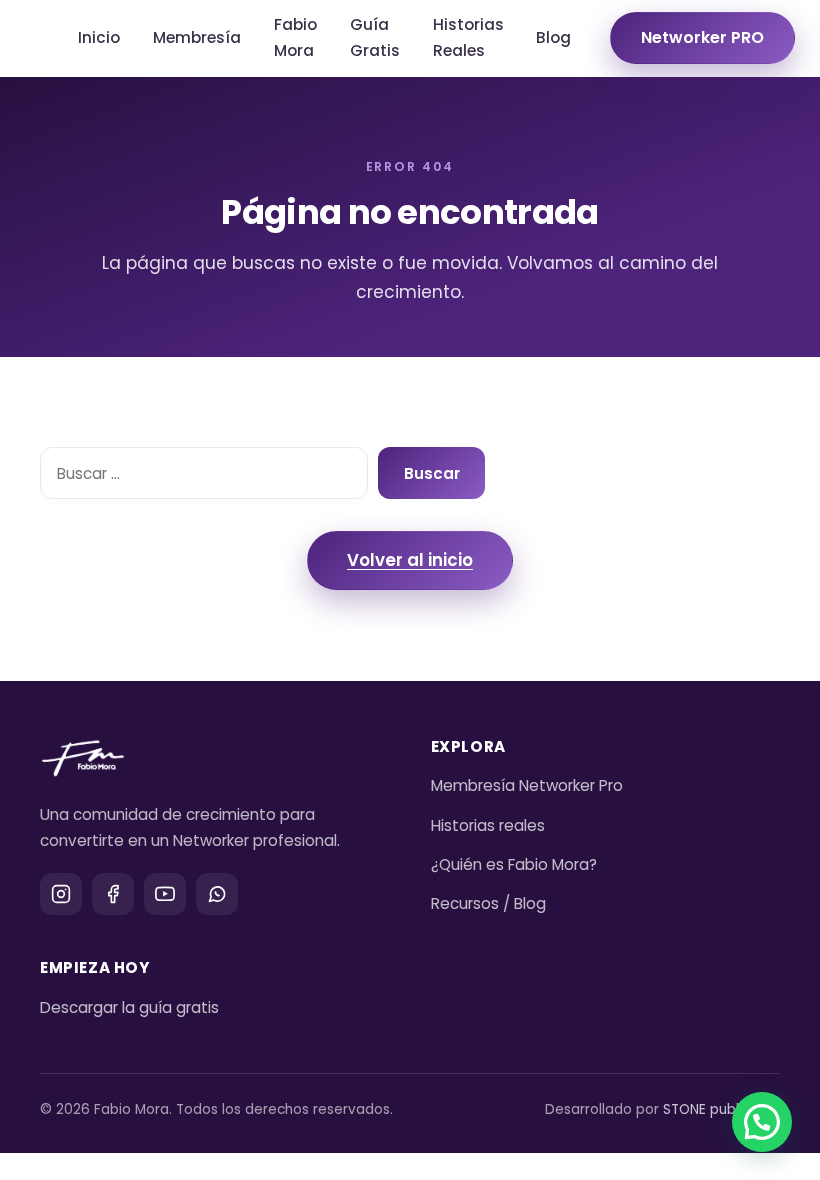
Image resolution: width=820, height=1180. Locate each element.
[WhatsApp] (217, 894)
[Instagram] (61, 894)
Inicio (99, 37)
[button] (762, 1122)
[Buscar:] (204, 473)
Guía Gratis (375, 37)
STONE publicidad (721, 1109)
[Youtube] (165, 894)
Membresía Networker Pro (527, 785)
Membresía (197, 37)
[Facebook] (113, 894)
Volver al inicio (410, 560)
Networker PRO (702, 37)
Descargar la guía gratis (129, 1007)
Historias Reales (468, 37)
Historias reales (488, 825)
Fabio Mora (295, 37)
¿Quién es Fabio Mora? (514, 864)
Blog (553, 37)
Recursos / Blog (488, 903)
